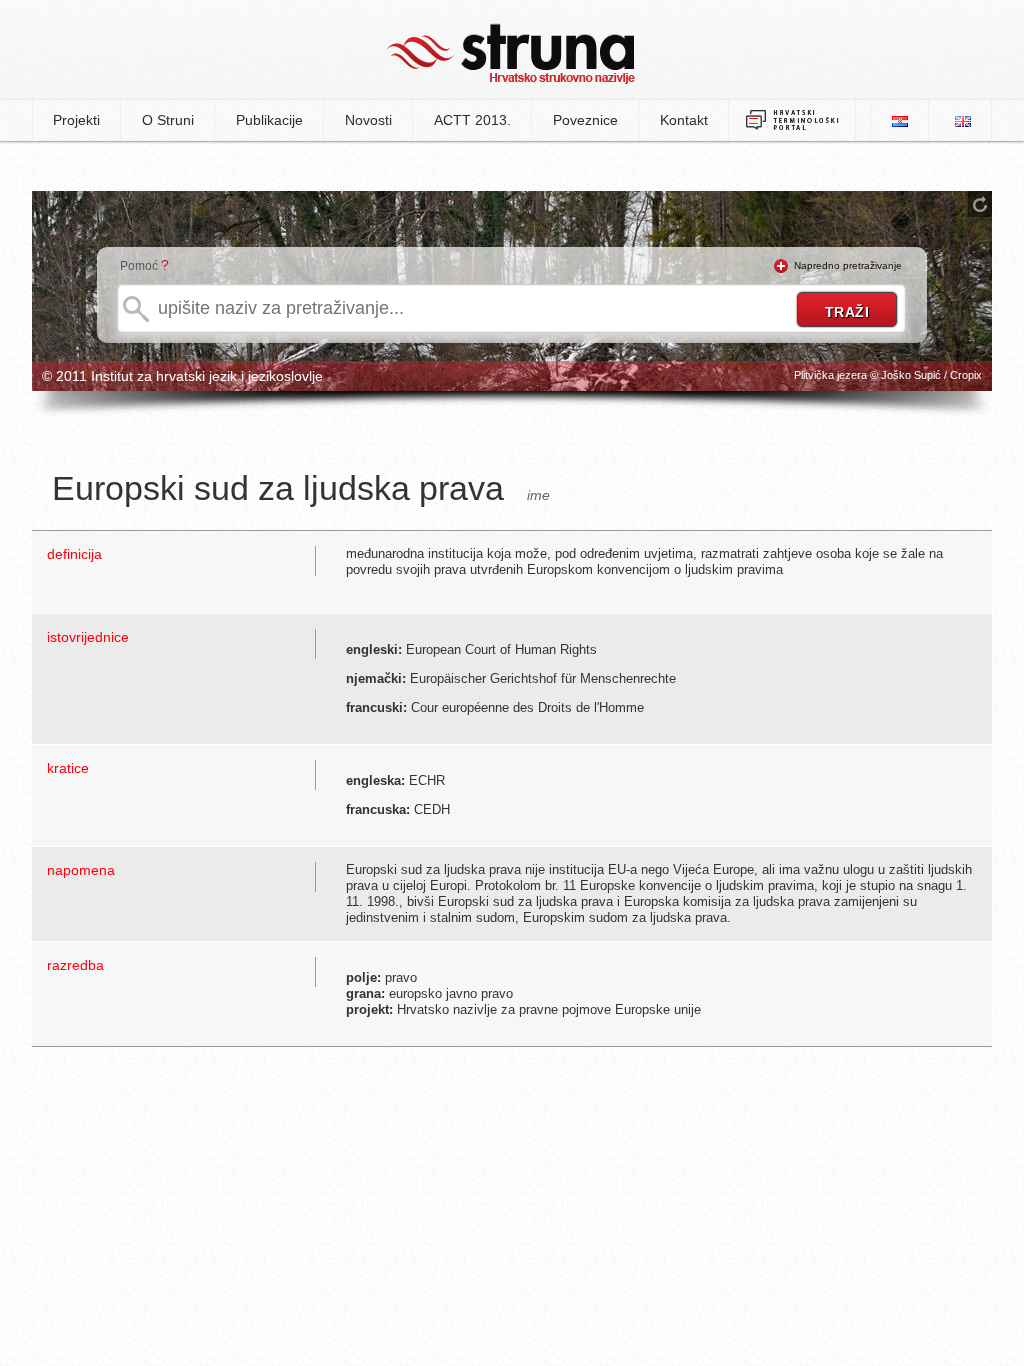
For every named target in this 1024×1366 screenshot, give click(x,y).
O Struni (168, 120)
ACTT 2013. (472, 120)
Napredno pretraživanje (848, 265)
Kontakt (684, 120)
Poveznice (585, 120)
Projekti (76, 120)
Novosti (368, 120)
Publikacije (269, 120)
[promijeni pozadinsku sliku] (980, 204)
